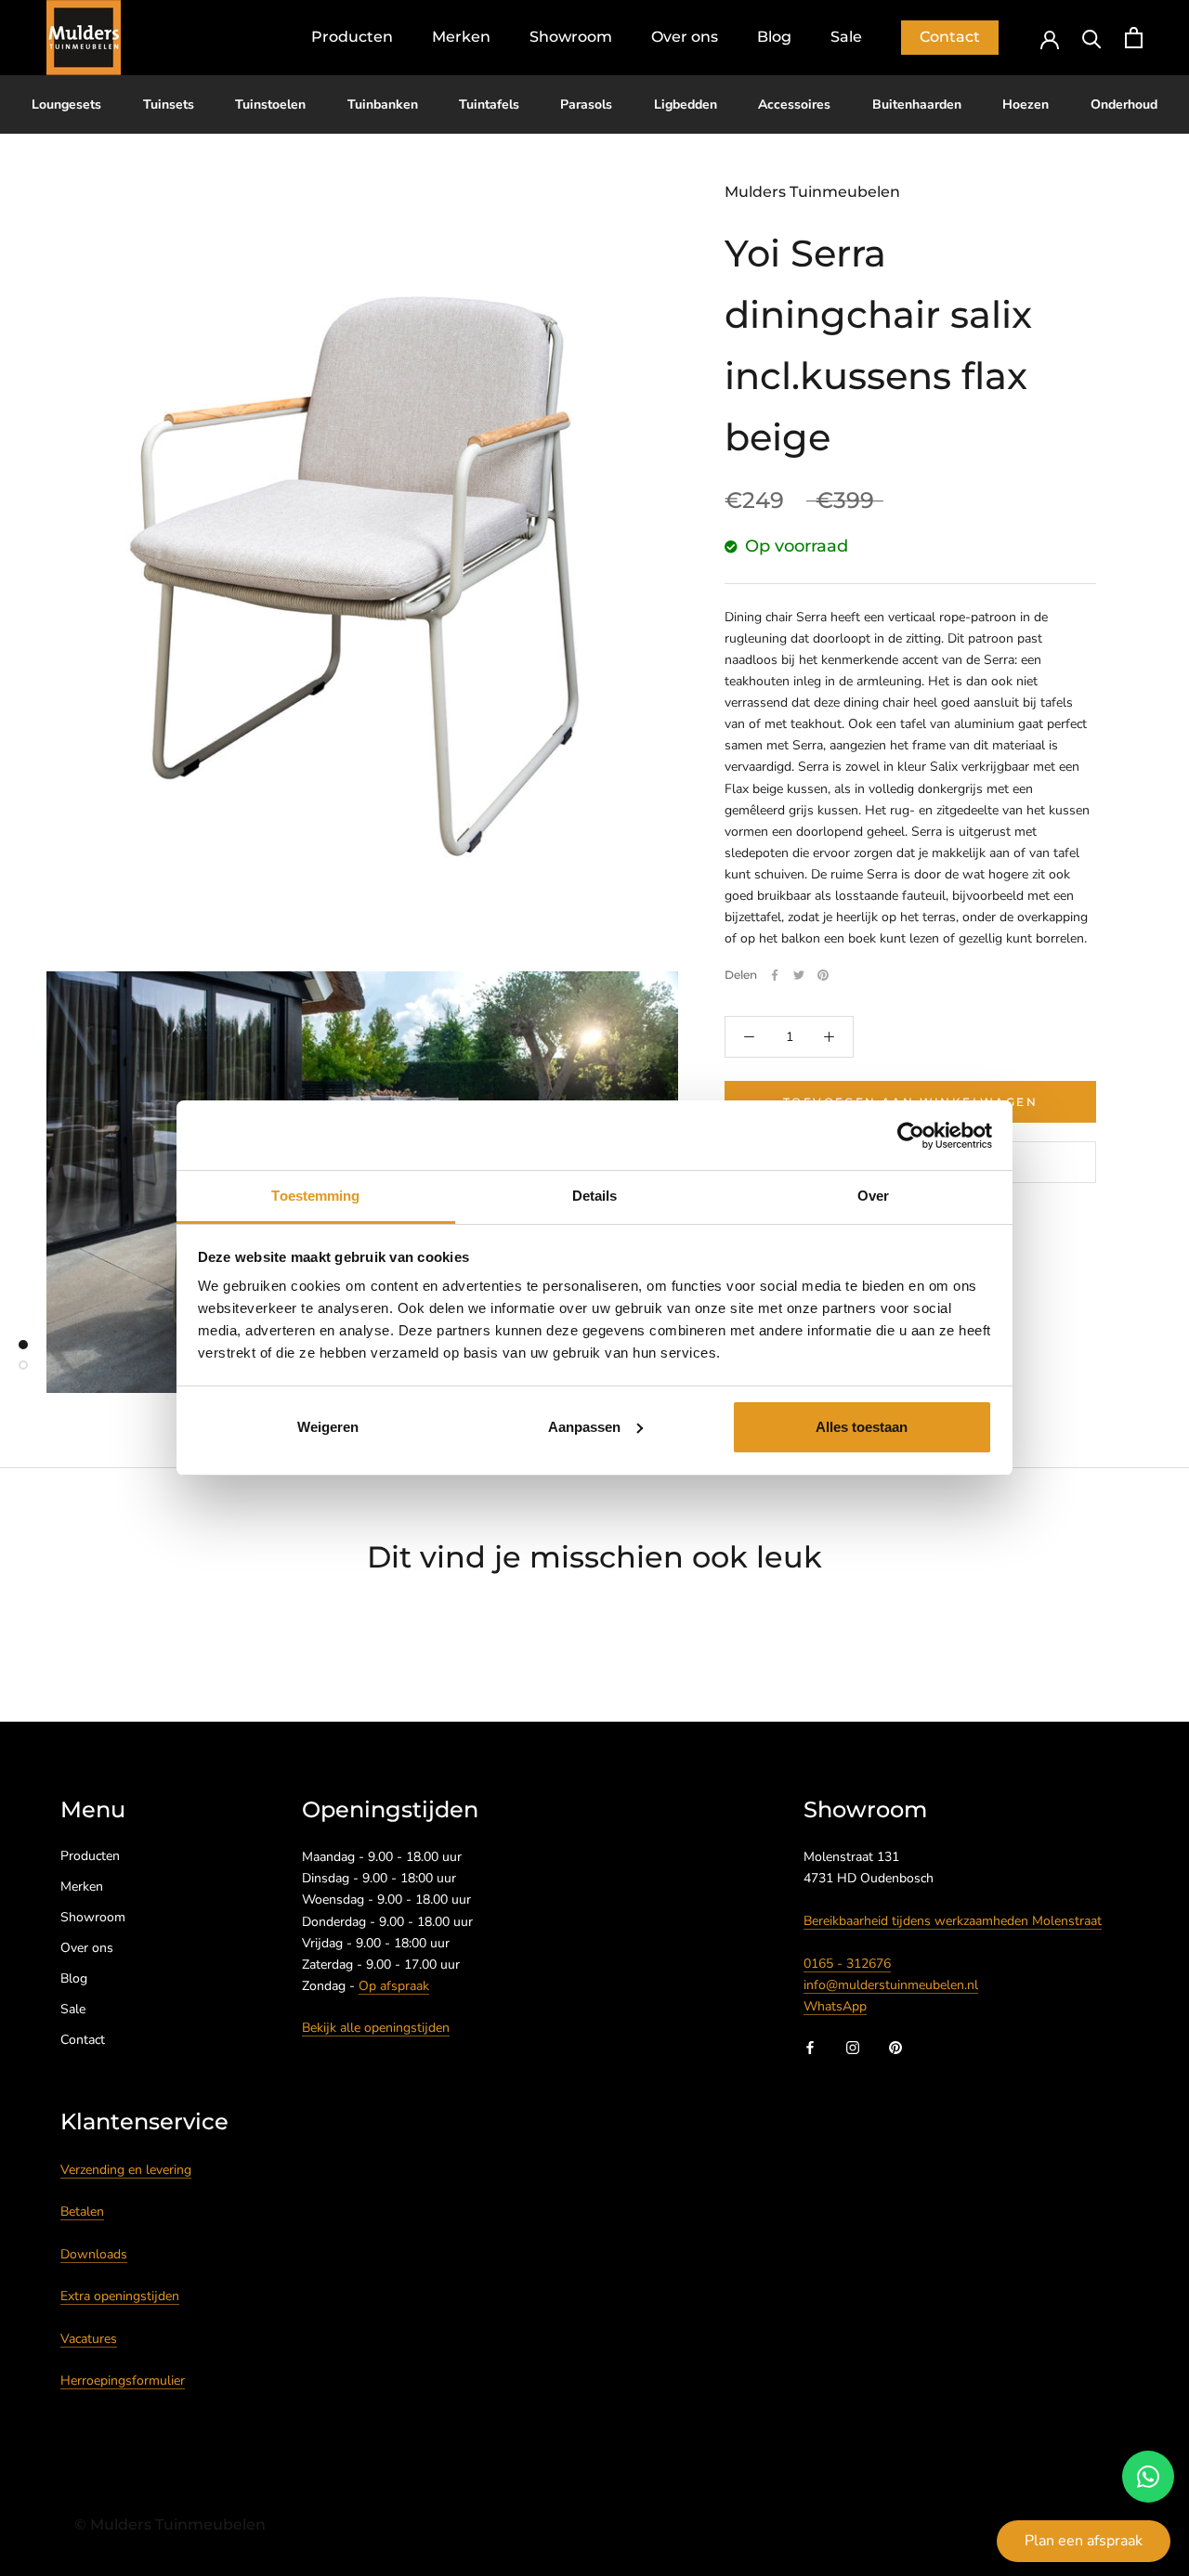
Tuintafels (489, 104)
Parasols (586, 104)
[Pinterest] (823, 975)
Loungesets (66, 104)
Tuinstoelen (270, 104)
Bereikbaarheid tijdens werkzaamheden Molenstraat (953, 1921)
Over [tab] (873, 1196)
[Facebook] (775, 975)
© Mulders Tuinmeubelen (170, 2524)
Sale (846, 37)
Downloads (94, 2254)
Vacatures (89, 2339)
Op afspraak (394, 1986)
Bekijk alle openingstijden (376, 2028)
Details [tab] (595, 1196)
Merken (461, 37)
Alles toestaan (862, 1427)
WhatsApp (835, 2006)
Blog (774, 37)
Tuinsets (169, 104)
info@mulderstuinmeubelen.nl (891, 1985)
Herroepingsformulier (123, 2381)
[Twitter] (799, 975)
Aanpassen (584, 1427)
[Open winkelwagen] (1134, 38)
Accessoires (794, 104)
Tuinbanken (383, 104)
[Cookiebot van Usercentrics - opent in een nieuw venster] (911, 1136)
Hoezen (1026, 104)
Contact (950, 37)
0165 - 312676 (847, 1964)
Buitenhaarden (917, 104)
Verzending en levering (126, 2170)
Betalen (82, 2212)
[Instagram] (853, 2046)
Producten (352, 37)
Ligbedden (686, 104)
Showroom (571, 37)
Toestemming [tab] (315, 1196)
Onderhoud (1124, 104)
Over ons (685, 37)
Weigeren (328, 1427)
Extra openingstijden (120, 2296)
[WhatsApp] (1148, 2477)
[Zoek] (1092, 38)
